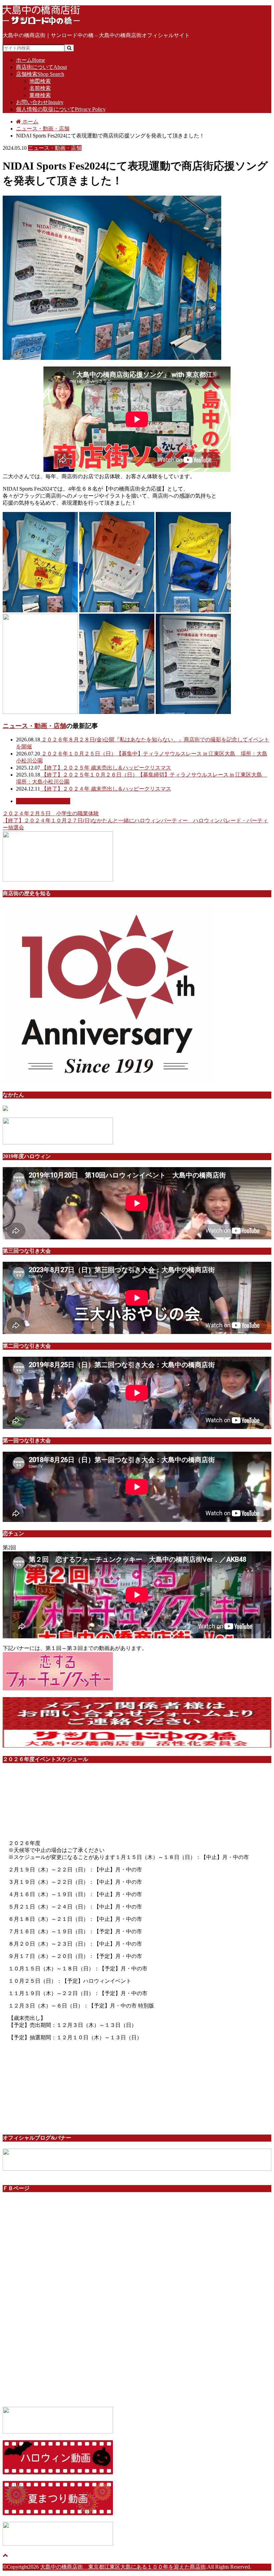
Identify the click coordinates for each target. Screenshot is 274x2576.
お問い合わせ (40, 102)
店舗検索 (40, 74)
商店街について (41, 67)
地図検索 (40, 81)
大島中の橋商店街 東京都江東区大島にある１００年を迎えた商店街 (123, 2567)
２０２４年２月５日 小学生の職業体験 (51, 813)
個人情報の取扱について (61, 109)
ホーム (31, 60)
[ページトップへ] (5, 2555)
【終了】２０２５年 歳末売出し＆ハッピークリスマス (106, 768)
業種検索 (40, 95)
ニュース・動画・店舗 (34, 726)
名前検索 (40, 88)
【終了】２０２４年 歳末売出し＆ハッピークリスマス (106, 789)
